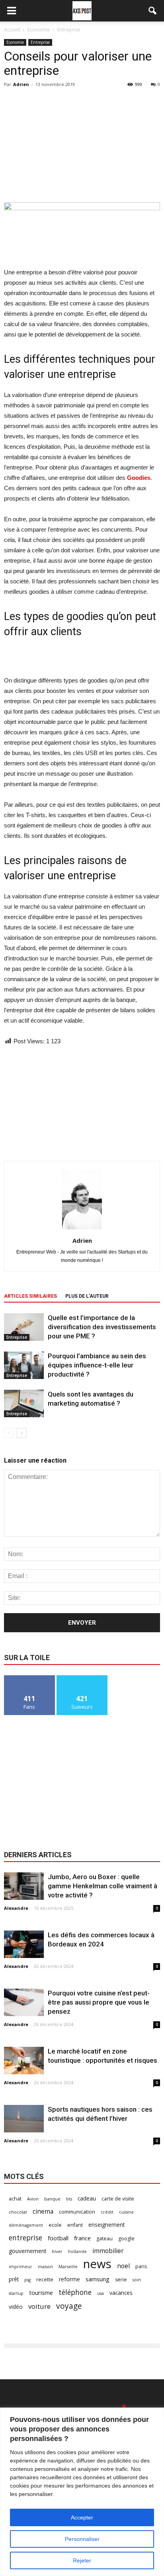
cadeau (87, 2198)
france (82, 2238)
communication (77, 2212)
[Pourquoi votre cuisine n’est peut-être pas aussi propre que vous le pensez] (24, 2002)
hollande (77, 2251)
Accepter (82, 2517)
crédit (107, 2212)
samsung (98, 2279)
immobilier (108, 2251)
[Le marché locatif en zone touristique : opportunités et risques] (24, 2061)
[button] (153, 11)
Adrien (21, 84)
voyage (69, 2306)
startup (16, 2293)
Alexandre (16, 1908)
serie (121, 2280)
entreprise (25, 2238)
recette (45, 2280)
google (126, 2239)
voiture (39, 2306)
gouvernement (27, 2251)
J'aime (29, 1678)
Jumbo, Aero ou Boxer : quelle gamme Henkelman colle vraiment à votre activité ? (102, 1886)
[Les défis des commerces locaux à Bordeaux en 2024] (24, 1944)
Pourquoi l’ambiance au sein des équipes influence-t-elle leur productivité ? (97, 1365)
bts (69, 2199)
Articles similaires (30, 1296)
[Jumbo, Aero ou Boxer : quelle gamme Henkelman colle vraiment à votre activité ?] (24, 1886)
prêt (14, 2279)
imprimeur (20, 2267)
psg (27, 2280)
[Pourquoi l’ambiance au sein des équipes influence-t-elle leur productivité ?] (24, 1365)
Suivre (82, 1678)
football (58, 2238)
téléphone (75, 2292)
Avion (33, 2199)
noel (123, 2266)
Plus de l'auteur (87, 1296)
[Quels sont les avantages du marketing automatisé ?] (24, 1403)
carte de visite (118, 2199)
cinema (43, 2211)
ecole (55, 2225)
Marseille (68, 2267)
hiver (57, 2251)
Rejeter (82, 2560)
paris (141, 2266)
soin (137, 2280)
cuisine (126, 2212)
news (97, 2264)
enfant (75, 2225)
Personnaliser (82, 2539)
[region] (82, 2492)
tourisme (41, 2292)
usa (101, 2293)
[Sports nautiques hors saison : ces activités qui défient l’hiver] (24, 2119)
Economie (15, 42)
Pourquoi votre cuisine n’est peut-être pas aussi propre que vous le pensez (99, 2002)
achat (15, 2199)
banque (52, 2199)
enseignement (106, 2225)
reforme (69, 2279)
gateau (104, 2239)
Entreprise (40, 42)
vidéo (16, 2307)
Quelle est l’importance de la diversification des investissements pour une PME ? (102, 1327)
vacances (121, 2293)
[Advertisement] (82, 144)
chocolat (18, 2212)
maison (45, 2267)
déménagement (26, 2225)
